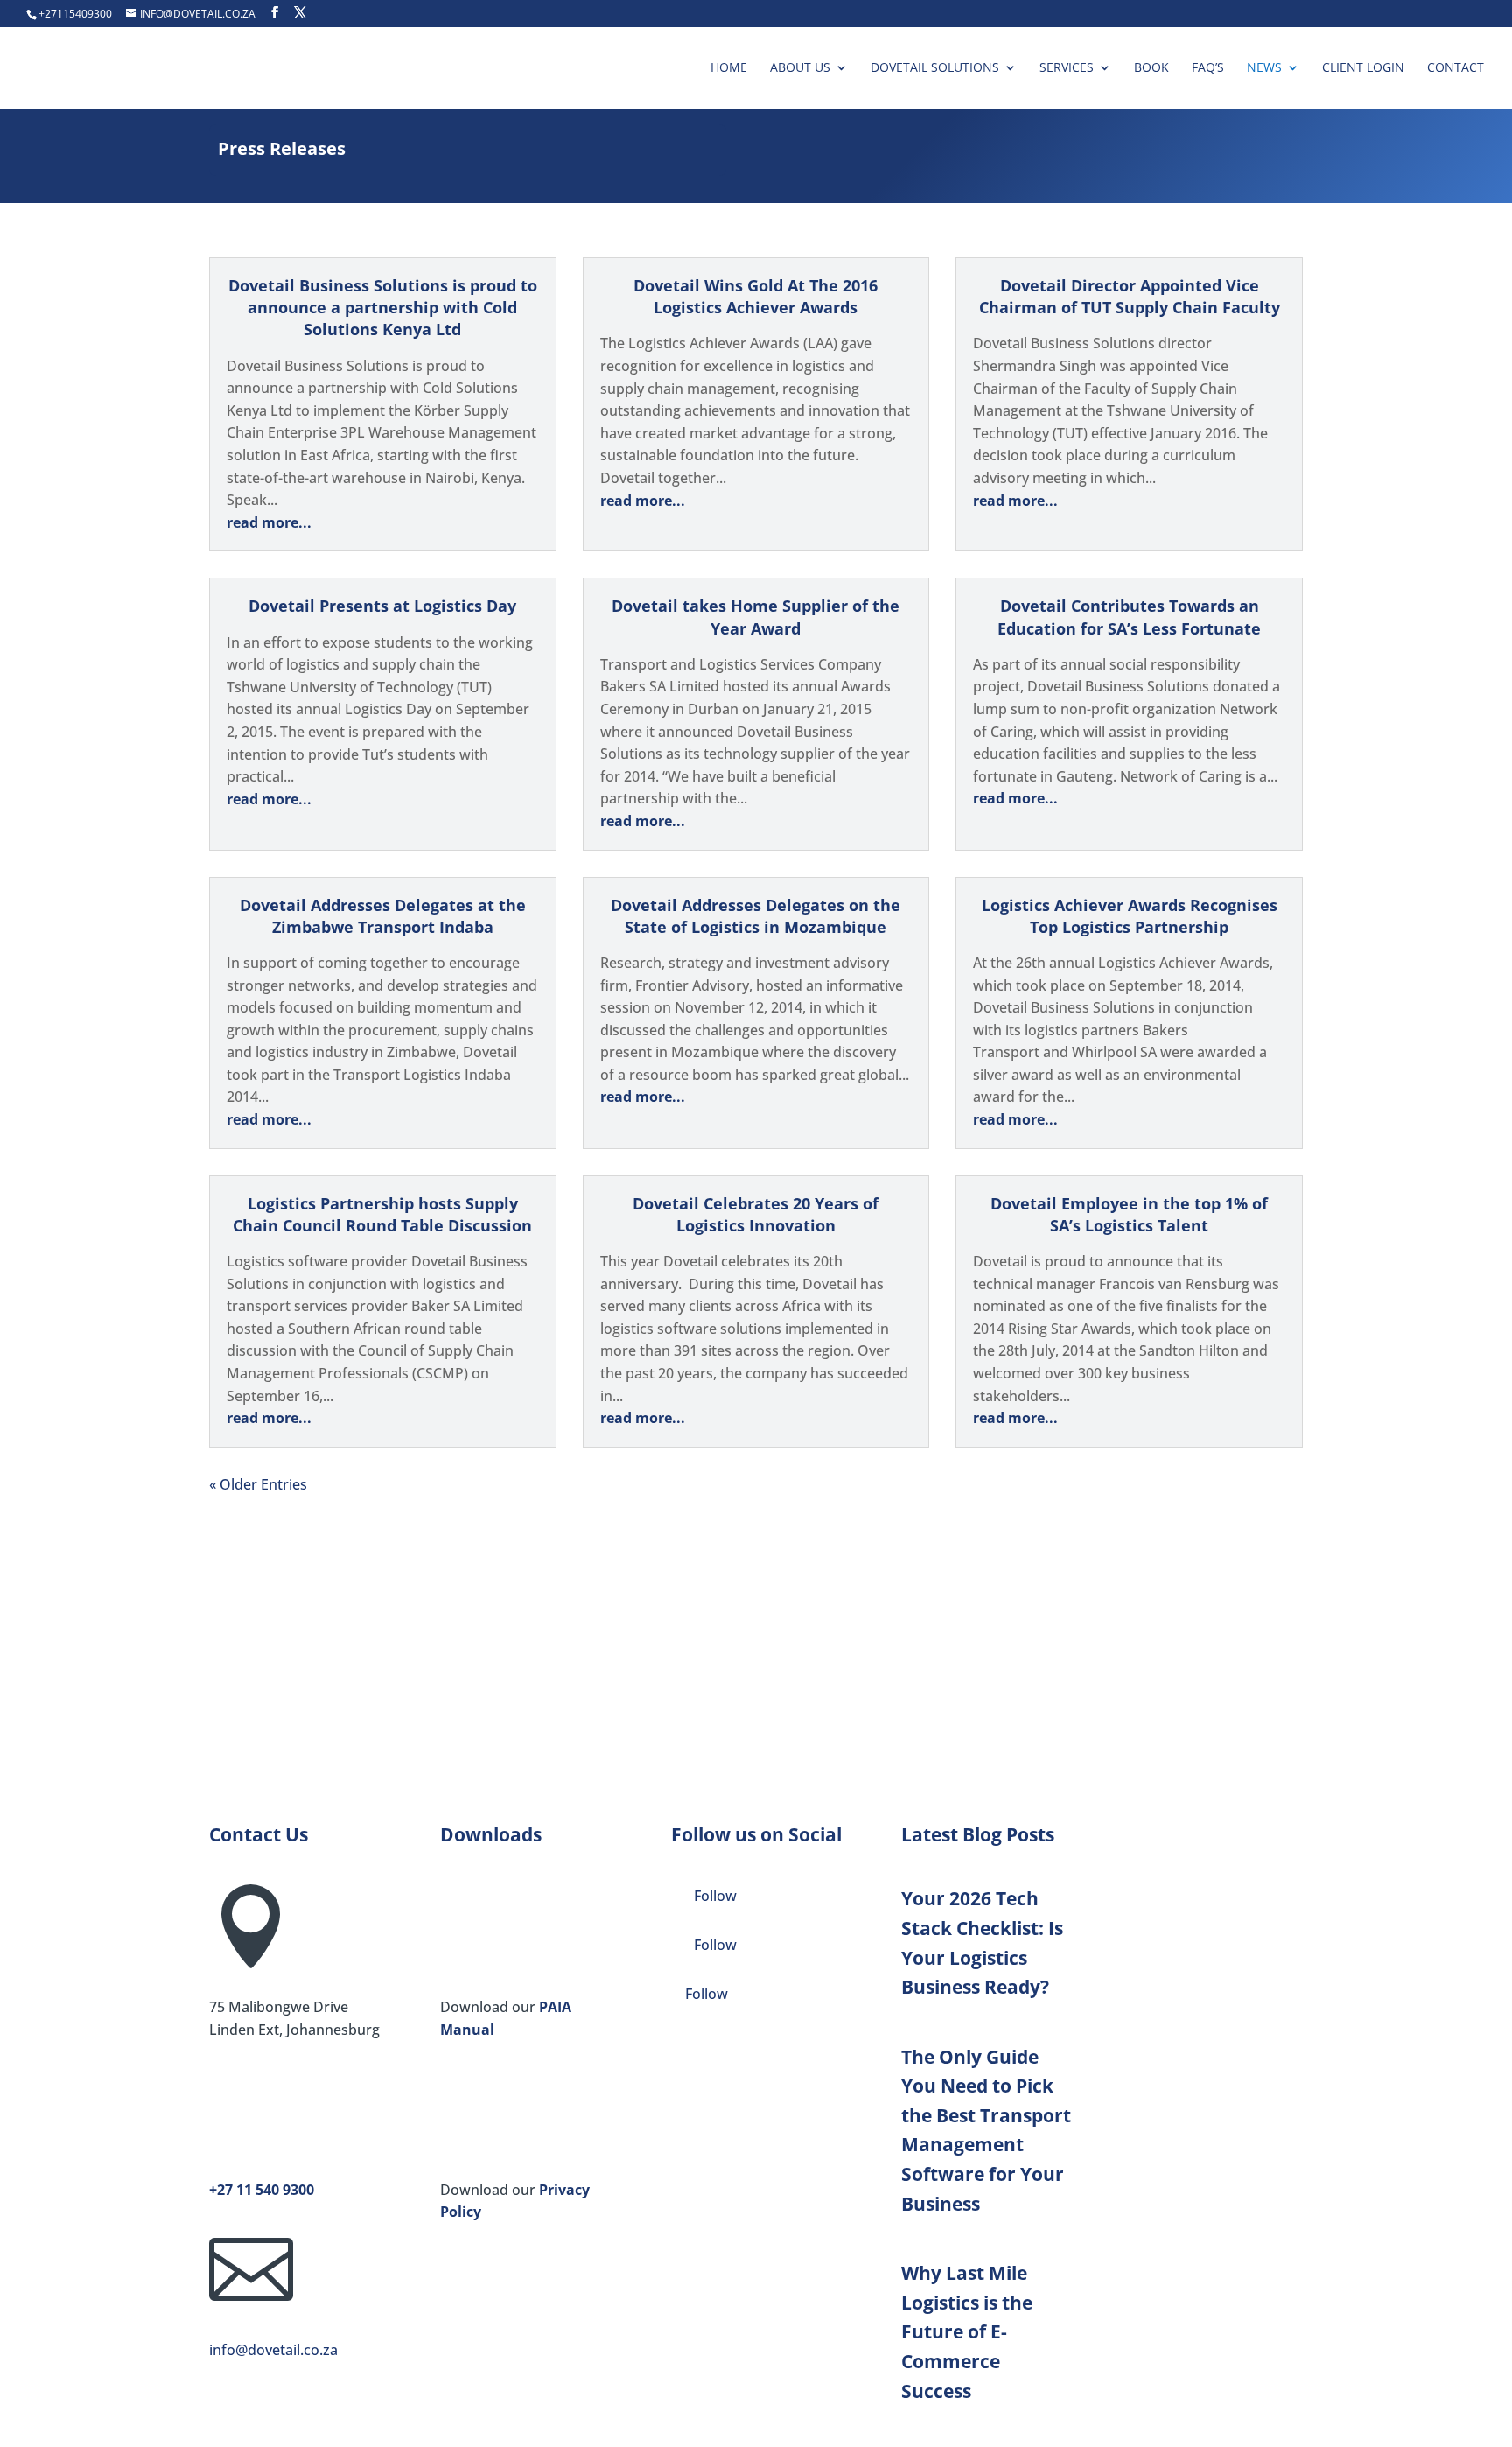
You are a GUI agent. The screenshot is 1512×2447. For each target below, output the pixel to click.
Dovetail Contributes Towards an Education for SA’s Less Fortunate (1129, 617)
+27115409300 (75, 14)
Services (1067, 68)
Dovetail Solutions (935, 68)
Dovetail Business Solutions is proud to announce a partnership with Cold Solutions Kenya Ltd (383, 307)
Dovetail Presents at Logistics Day (382, 606)
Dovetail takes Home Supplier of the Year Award (756, 617)
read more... (269, 522)
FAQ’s (1208, 68)
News (1264, 68)
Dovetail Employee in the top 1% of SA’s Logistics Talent (1129, 1214)
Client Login (1363, 68)
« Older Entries (258, 1484)
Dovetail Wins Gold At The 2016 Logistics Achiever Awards (756, 296)
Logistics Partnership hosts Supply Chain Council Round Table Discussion (382, 1214)
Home (729, 68)
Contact (1456, 68)
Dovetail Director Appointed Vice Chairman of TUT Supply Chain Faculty (1130, 296)
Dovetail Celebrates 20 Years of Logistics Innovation (756, 1214)
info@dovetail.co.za (273, 2350)
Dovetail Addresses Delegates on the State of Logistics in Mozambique (756, 916)
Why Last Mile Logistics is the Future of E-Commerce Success (967, 2331)
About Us (800, 68)
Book (1151, 68)
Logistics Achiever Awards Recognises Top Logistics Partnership (1130, 916)
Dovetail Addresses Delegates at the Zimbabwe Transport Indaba (383, 916)
